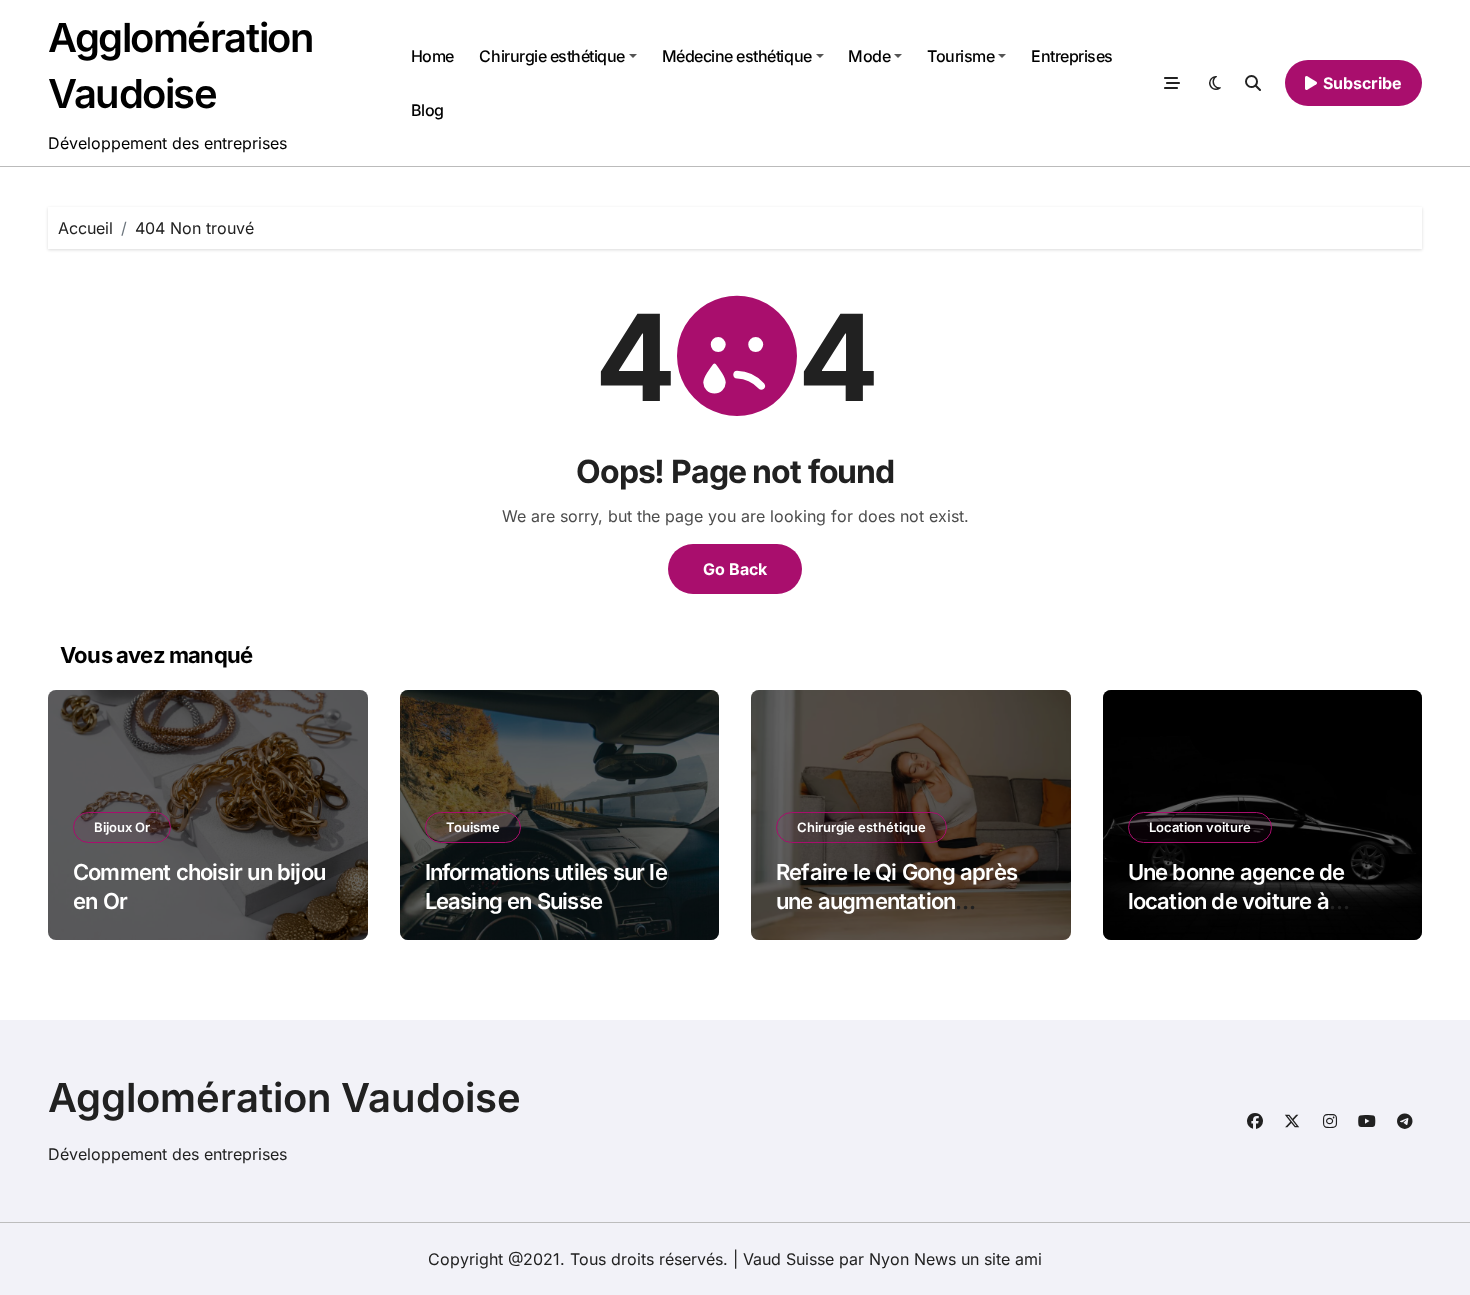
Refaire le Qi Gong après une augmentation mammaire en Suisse (896, 900)
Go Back (735, 569)
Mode (869, 56)
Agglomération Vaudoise (284, 1097)
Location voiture (1200, 827)
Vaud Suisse (788, 1259)
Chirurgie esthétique (551, 56)
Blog (427, 110)
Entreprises (1072, 56)
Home (432, 56)
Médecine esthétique (737, 56)
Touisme (473, 827)
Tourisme (960, 56)
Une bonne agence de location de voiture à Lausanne (1236, 900)
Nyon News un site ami (955, 1259)
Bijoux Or (122, 827)
